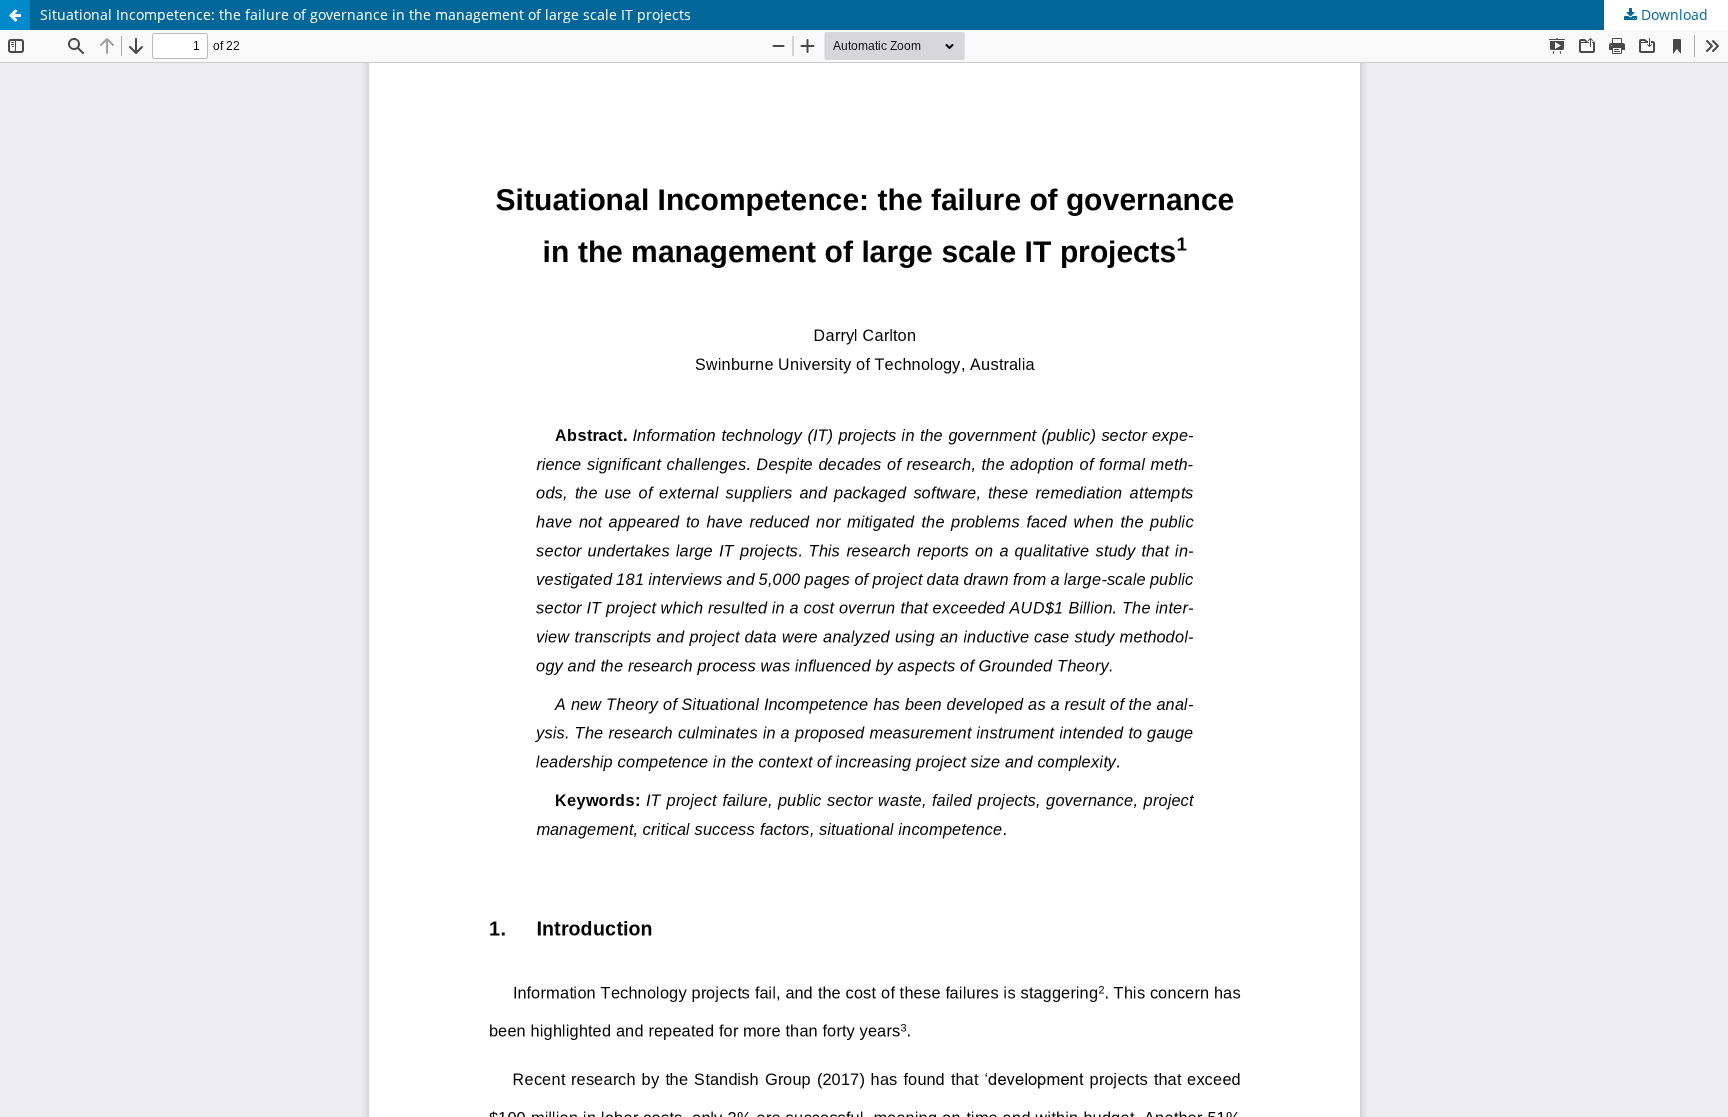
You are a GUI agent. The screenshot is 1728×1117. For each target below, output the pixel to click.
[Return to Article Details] (15, 15)
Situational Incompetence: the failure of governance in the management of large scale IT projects (365, 14)
